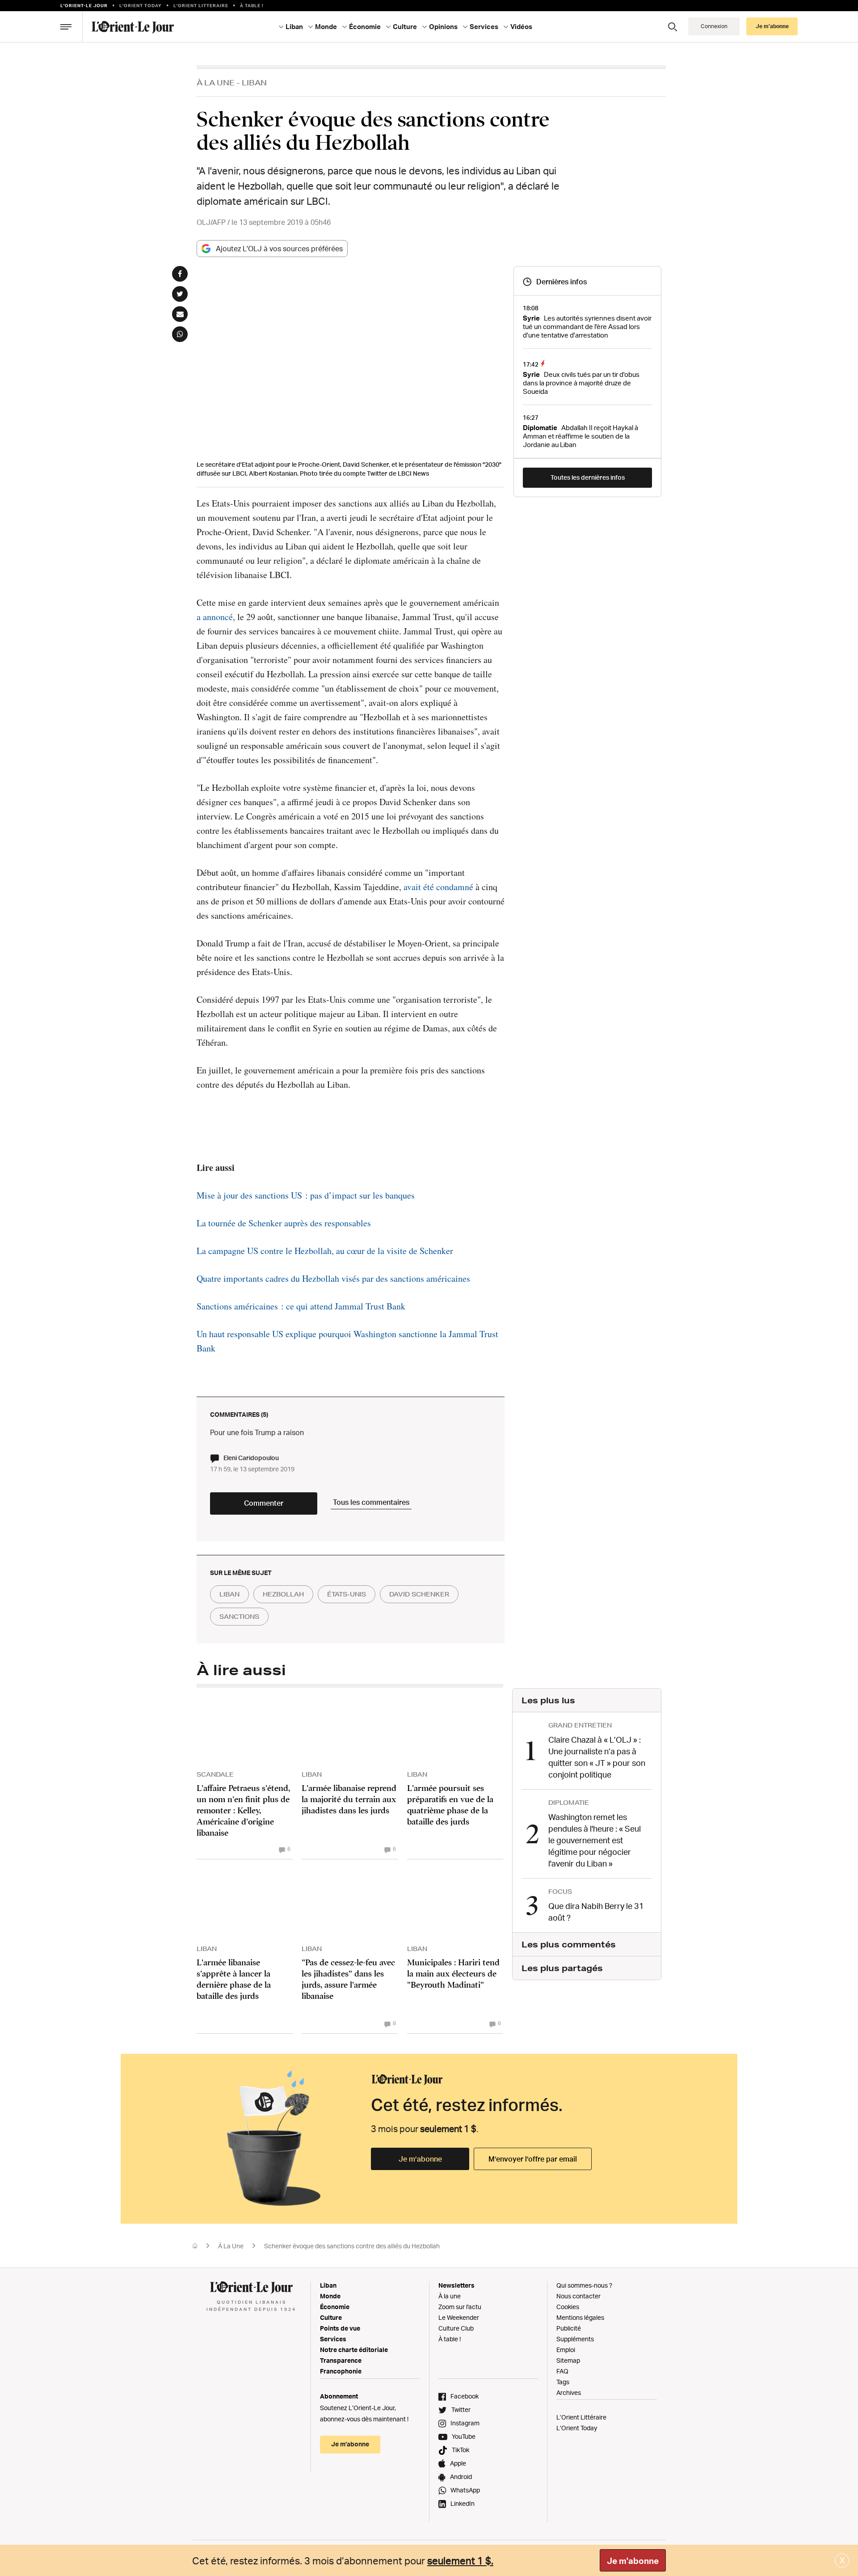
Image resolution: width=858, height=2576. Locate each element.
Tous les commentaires (371, 1502)
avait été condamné (438, 887)
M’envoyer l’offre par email (533, 2159)
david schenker (419, 1594)
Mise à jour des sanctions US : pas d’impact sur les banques (306, 1195)
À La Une (216, 82)
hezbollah (283, 1594)
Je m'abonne (633, 2561)
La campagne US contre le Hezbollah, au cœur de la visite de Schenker (325, 1251)
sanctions (239, 1617)
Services (333, 2339)
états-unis (347, 1594)
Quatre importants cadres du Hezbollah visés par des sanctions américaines (333, 1278)
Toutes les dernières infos (588, 477)
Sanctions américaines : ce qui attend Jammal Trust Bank (301, 1306)
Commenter (264, 1503)
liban (229, 1594)
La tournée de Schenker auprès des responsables (284, 1223)
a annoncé (215, 617)
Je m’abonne (420, 2159)
